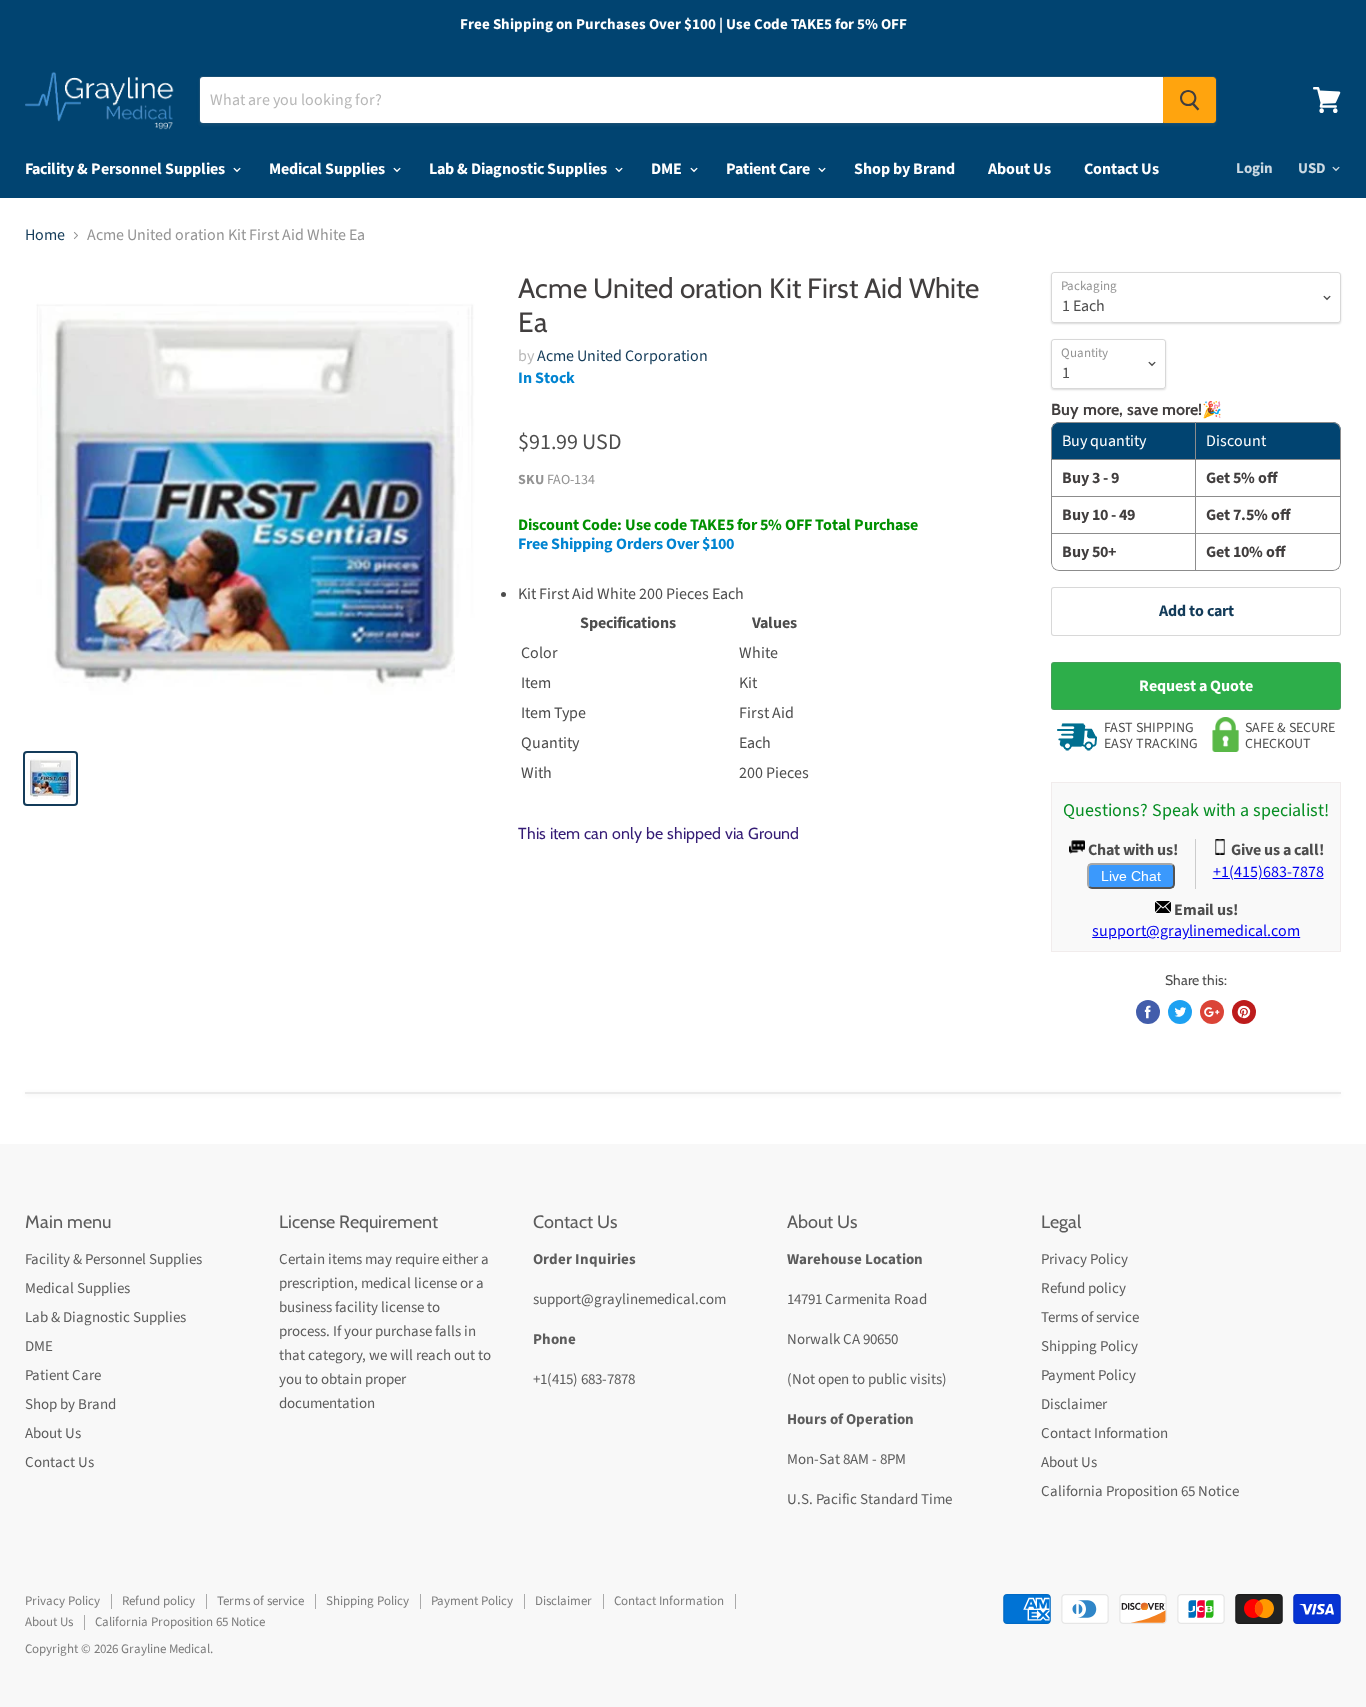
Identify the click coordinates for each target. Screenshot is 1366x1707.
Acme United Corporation (622, 356)
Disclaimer (1074, 1404)
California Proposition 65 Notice (1140, 1491)
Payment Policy (1088, 1375)
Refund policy (1083, 1288)
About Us (1019, 169)
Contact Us (1121, 169)
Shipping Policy (1089, 1346)
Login (1254, 168)
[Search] (1189, 100)
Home (45, 235)
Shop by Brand (904, 169)
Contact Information (1104, 1433)
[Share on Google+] (1212, 1012)
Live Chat (1131, 876)
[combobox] (681, 100)
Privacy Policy (1084, 1259)
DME (668, 169)
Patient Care (769, 169)
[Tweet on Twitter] (1180, 1012)
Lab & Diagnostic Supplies (519, 169)
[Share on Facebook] (1148, 1012)
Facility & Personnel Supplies (126, 169)
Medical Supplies (328, 169)
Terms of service (1090, 1317)
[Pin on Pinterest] (1244, 1012)
